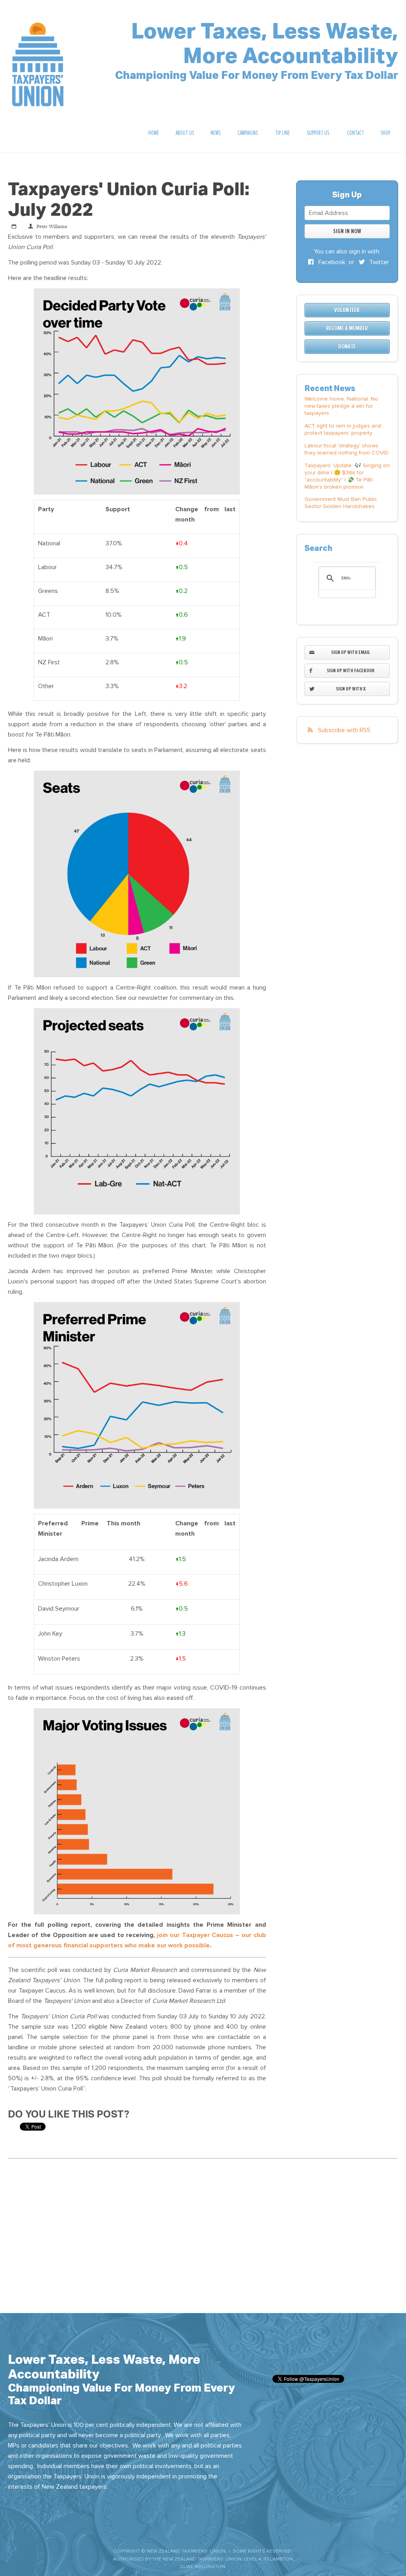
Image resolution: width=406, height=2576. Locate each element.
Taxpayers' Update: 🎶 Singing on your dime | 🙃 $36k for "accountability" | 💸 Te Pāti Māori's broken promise (347, 476)
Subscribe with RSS (344, 730)
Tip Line (282, 133)
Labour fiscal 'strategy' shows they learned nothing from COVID (347, 449)
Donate (347, 347)
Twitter (378, 262)
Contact (355, 133)
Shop (385, 133)
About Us (185, 133)
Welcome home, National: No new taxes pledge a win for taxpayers (341, 406)
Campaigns (248, 133)
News (215, 133)
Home (154, 133)
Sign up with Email (351, 652)
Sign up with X (351, 689)
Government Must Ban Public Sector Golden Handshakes (341, 503)
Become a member (347, 328)
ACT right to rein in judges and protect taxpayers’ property (343, 429)
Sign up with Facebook (351, 670)
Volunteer (347, 310)
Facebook (331, 262)
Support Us (318, 133)
